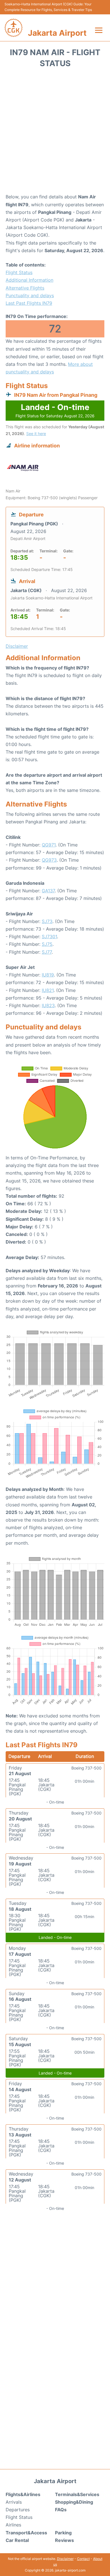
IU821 (48, 990)
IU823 (48, 1005)
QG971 (49, 845)
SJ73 (47, 921)
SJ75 (47, 944)
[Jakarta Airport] (14, 28)
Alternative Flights (25, 288)
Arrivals (14, 2502)
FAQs (61, 2510)
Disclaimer (65, 2559)
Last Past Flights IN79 (29, 303)
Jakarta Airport (57, 33)
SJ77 (47, 952)
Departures (18, 2510)
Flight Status (19, 272)
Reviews (64, 2540)
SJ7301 (49, 937)
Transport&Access (26, 2533)
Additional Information (29, 280)
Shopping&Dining (74, 2502)
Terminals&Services (77, 2494)
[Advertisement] (55, 133)
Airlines (13, 2525)
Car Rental (17, 2540)
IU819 (48, 975)
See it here (36, 434)
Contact (83, 2559)
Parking (63, 2533)
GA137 (48, 891)
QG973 (49, 860)
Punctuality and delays (30, 295)
